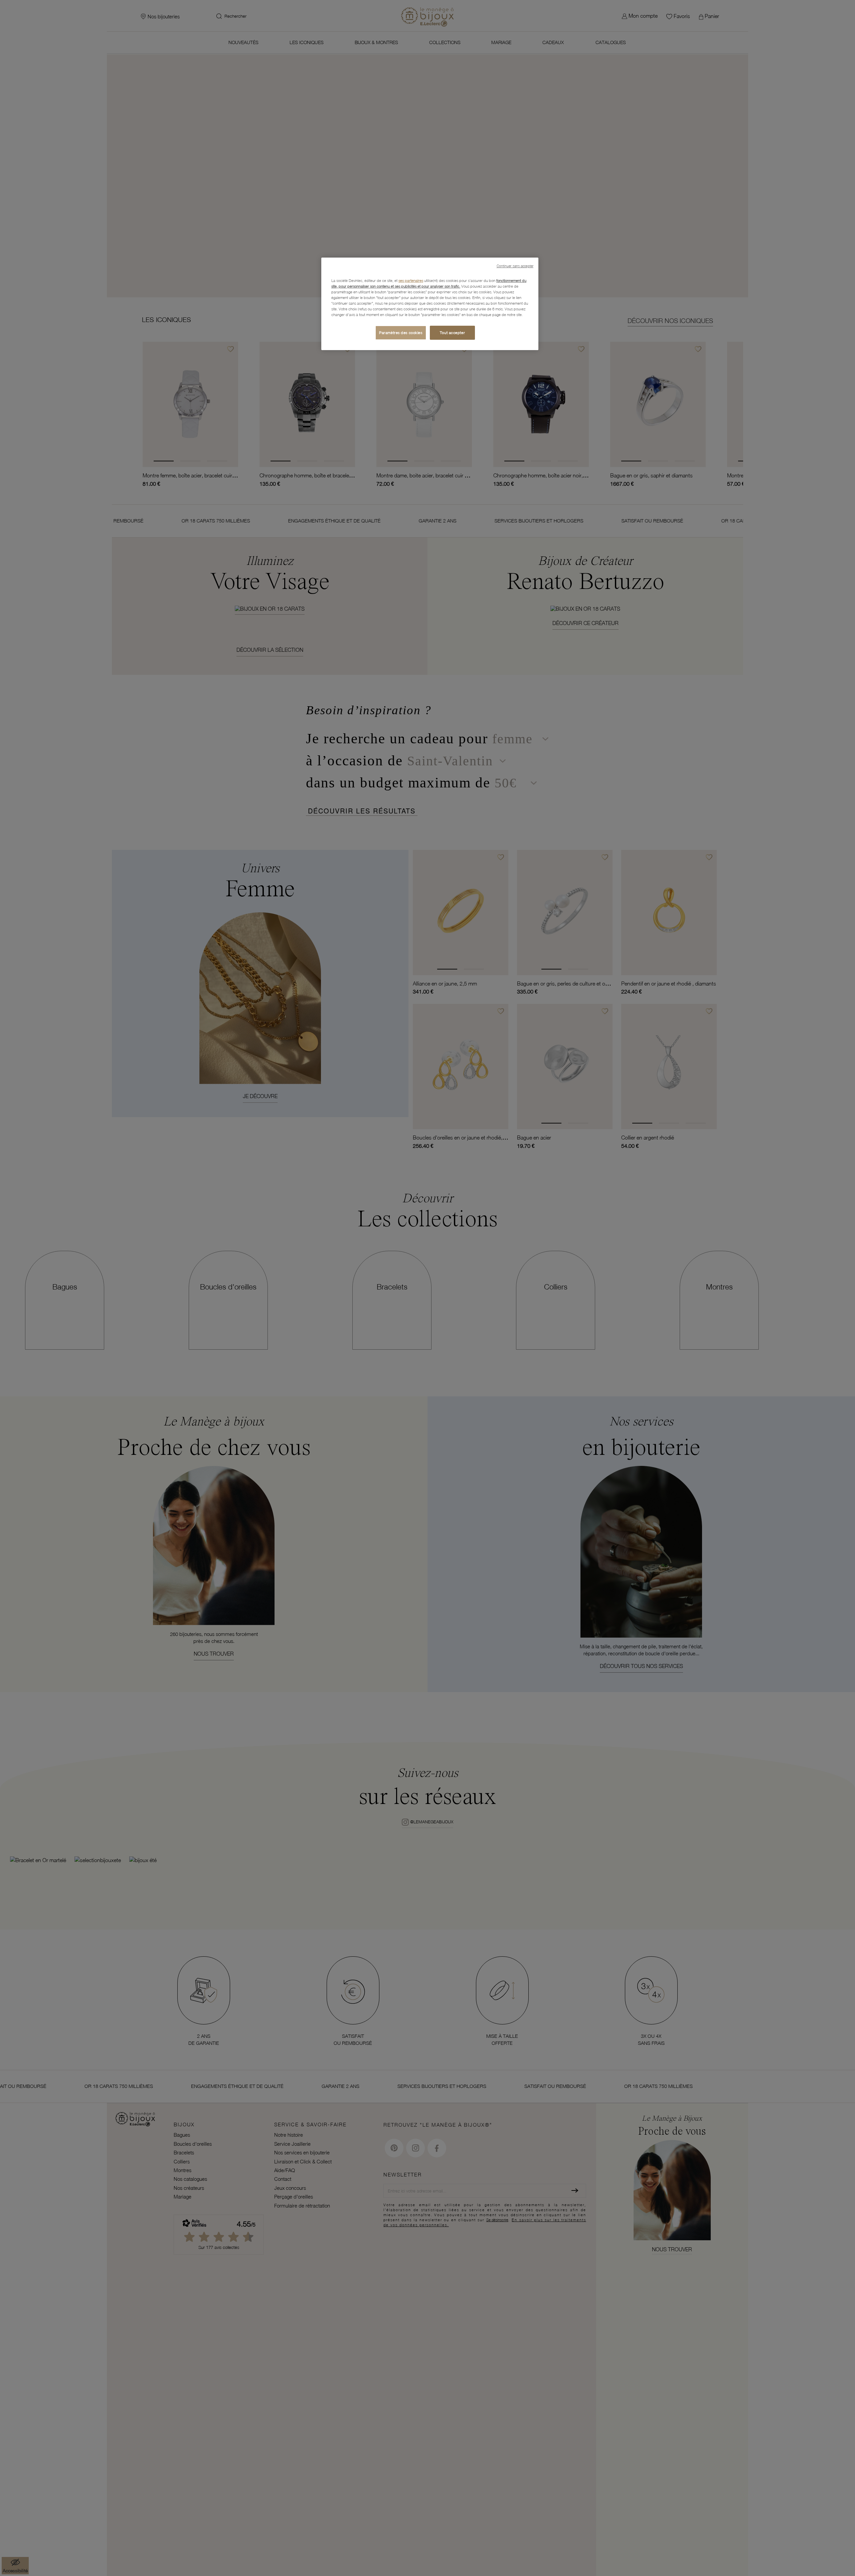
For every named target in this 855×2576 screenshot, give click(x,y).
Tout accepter (452, 333)
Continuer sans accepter (515, 266)
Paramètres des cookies (401, 333)
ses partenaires (411, 280)
